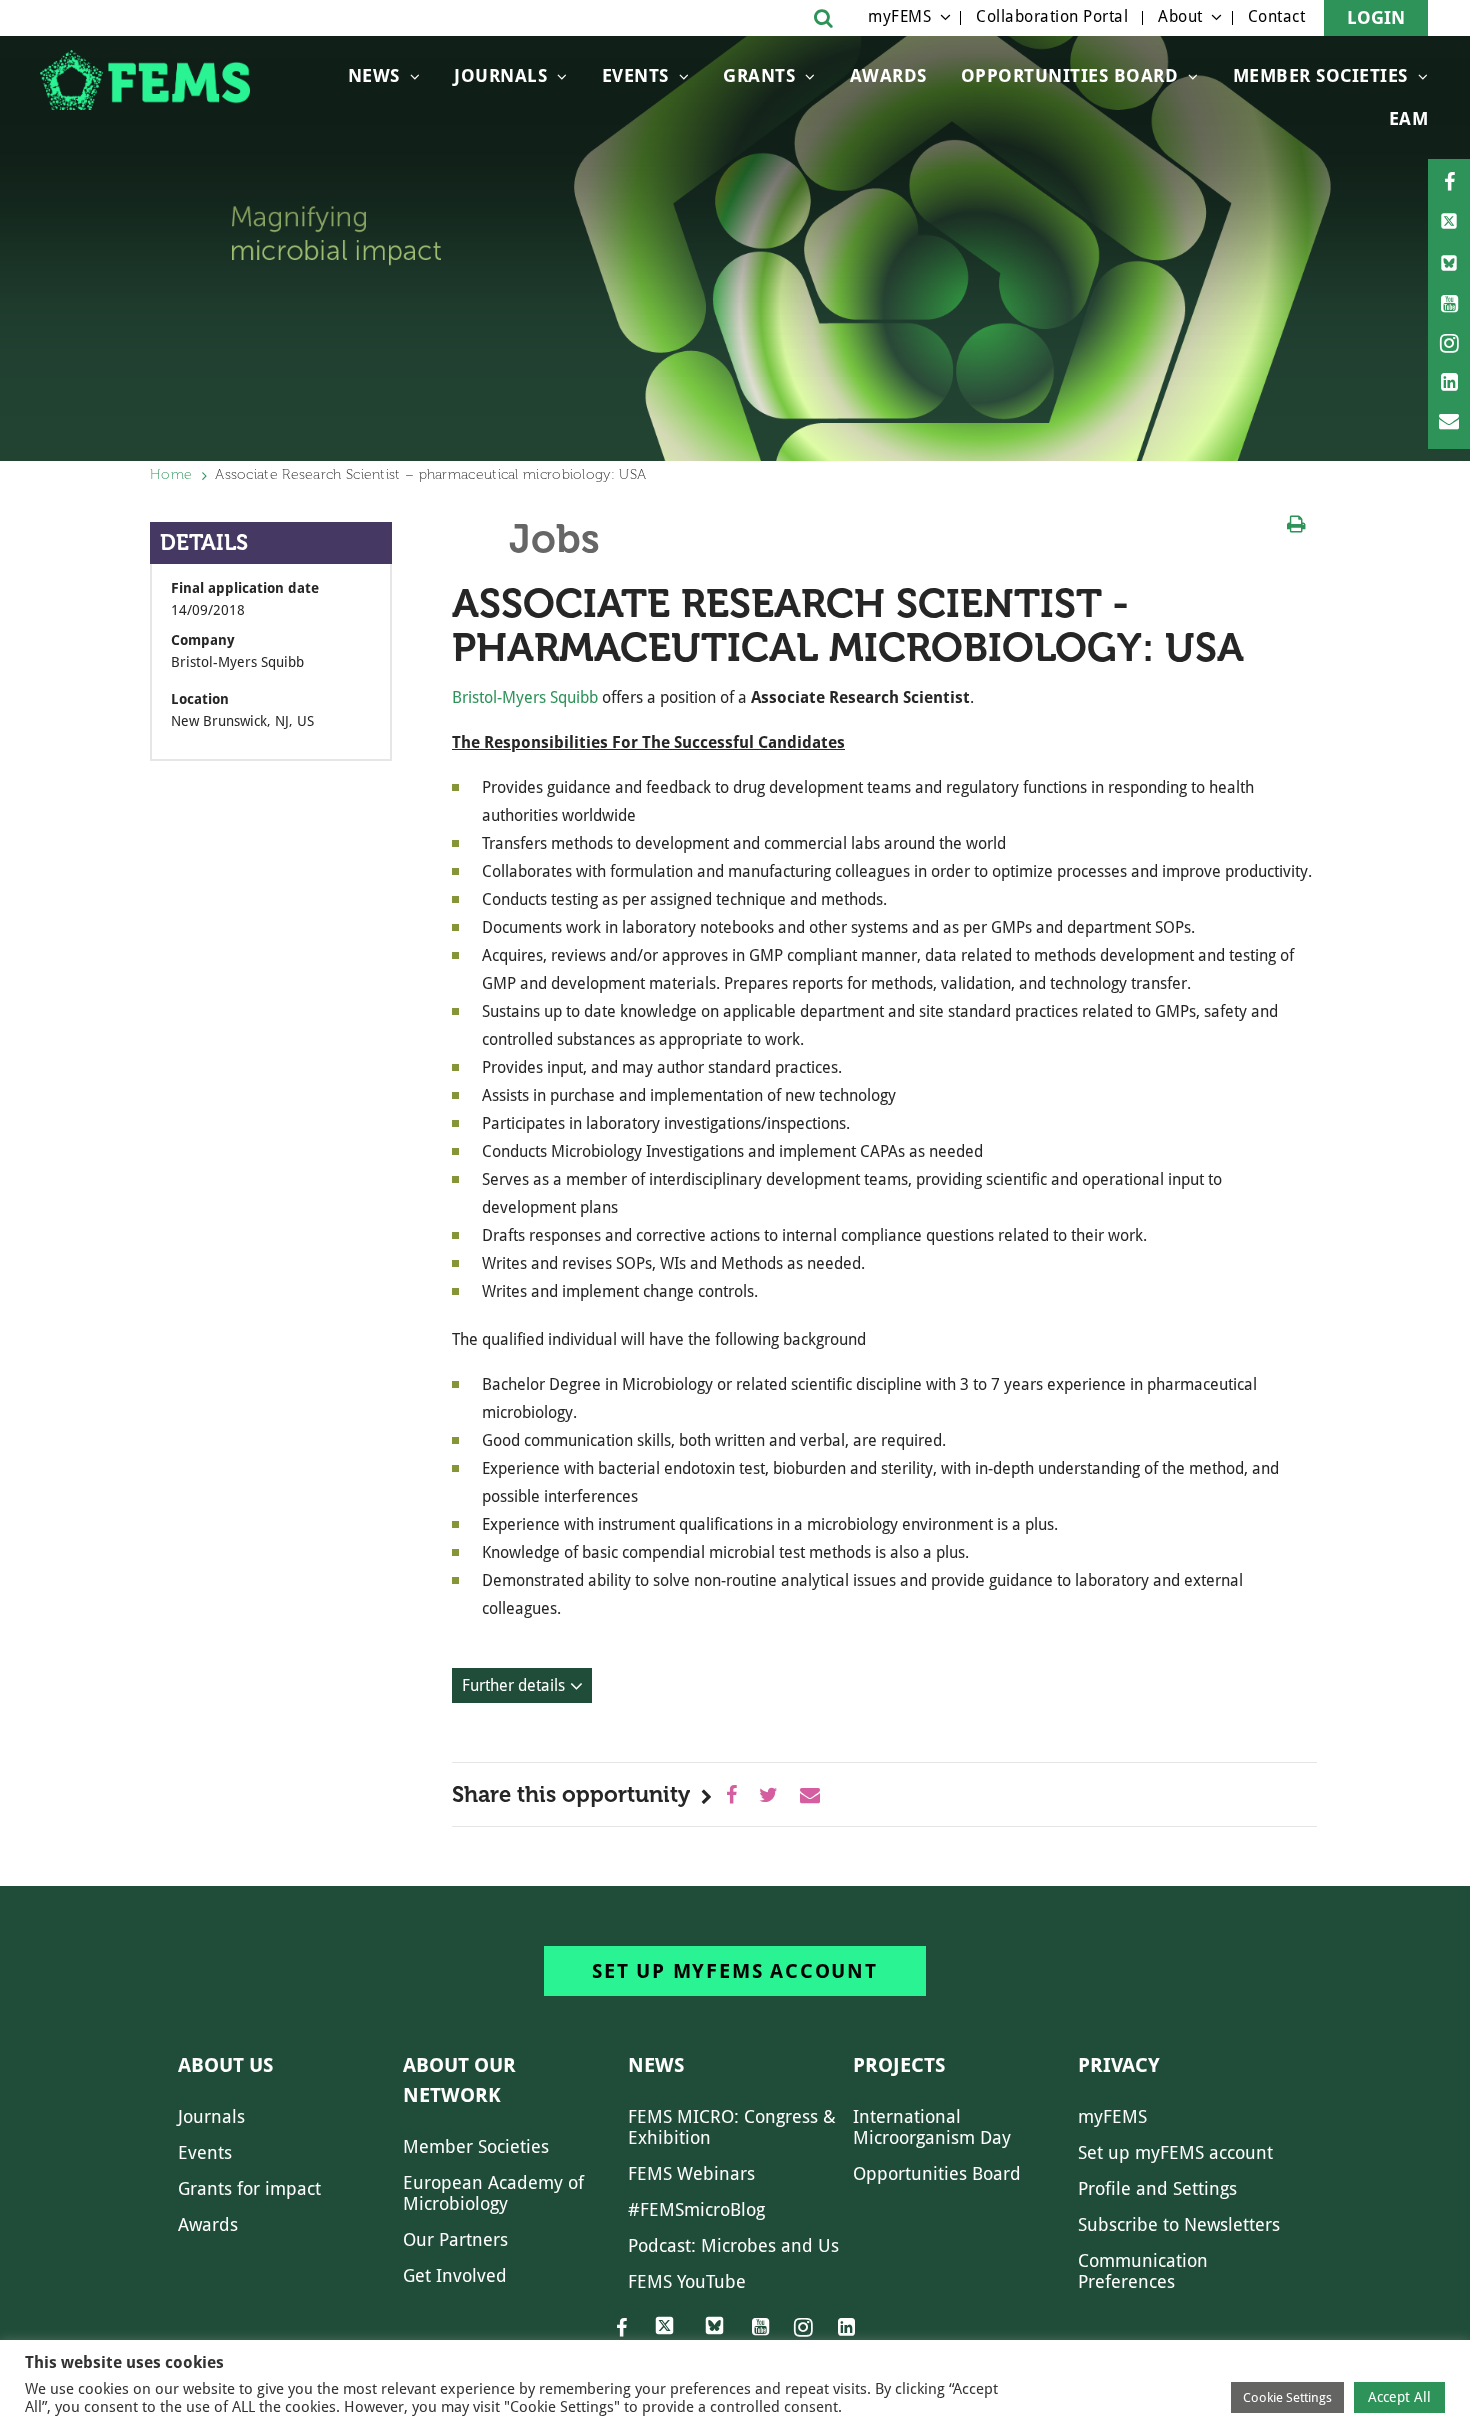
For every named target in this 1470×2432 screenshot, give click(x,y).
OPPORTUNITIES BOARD (1070, 75)
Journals (500, 75)
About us (225, 2065)
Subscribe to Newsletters (1179, 2224)
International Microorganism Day (932, 2127)
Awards (888, 75)
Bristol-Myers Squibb (525, 697)
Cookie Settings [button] (1287, 2397)
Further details (513, 1685)
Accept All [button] (1399, 2397)
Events (635, 75)
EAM (1409, 118)
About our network (459, 2080)
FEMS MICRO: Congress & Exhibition (732, 2127)
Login (1376, 17)
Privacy (1119, 2065)
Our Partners (455, 2239)
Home (171, 474)
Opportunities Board (937, 2173)
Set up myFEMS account (735, 1971)
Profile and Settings (1157, 2188)
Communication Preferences (1143, 2271)
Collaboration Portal (1052, 16)
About (1180, 16)
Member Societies (1320, 75)
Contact (1277, 16)
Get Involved (455, 2275)
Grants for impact (249, 2188)
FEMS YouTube (687, 2281)
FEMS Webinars (691, 2173)
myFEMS (899, 16)
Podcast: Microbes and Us (733, 2245)
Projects (899, 2065)
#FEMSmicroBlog (696, 2209)
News (374, 75)
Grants (759, 75)
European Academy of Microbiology (493, 2193)
